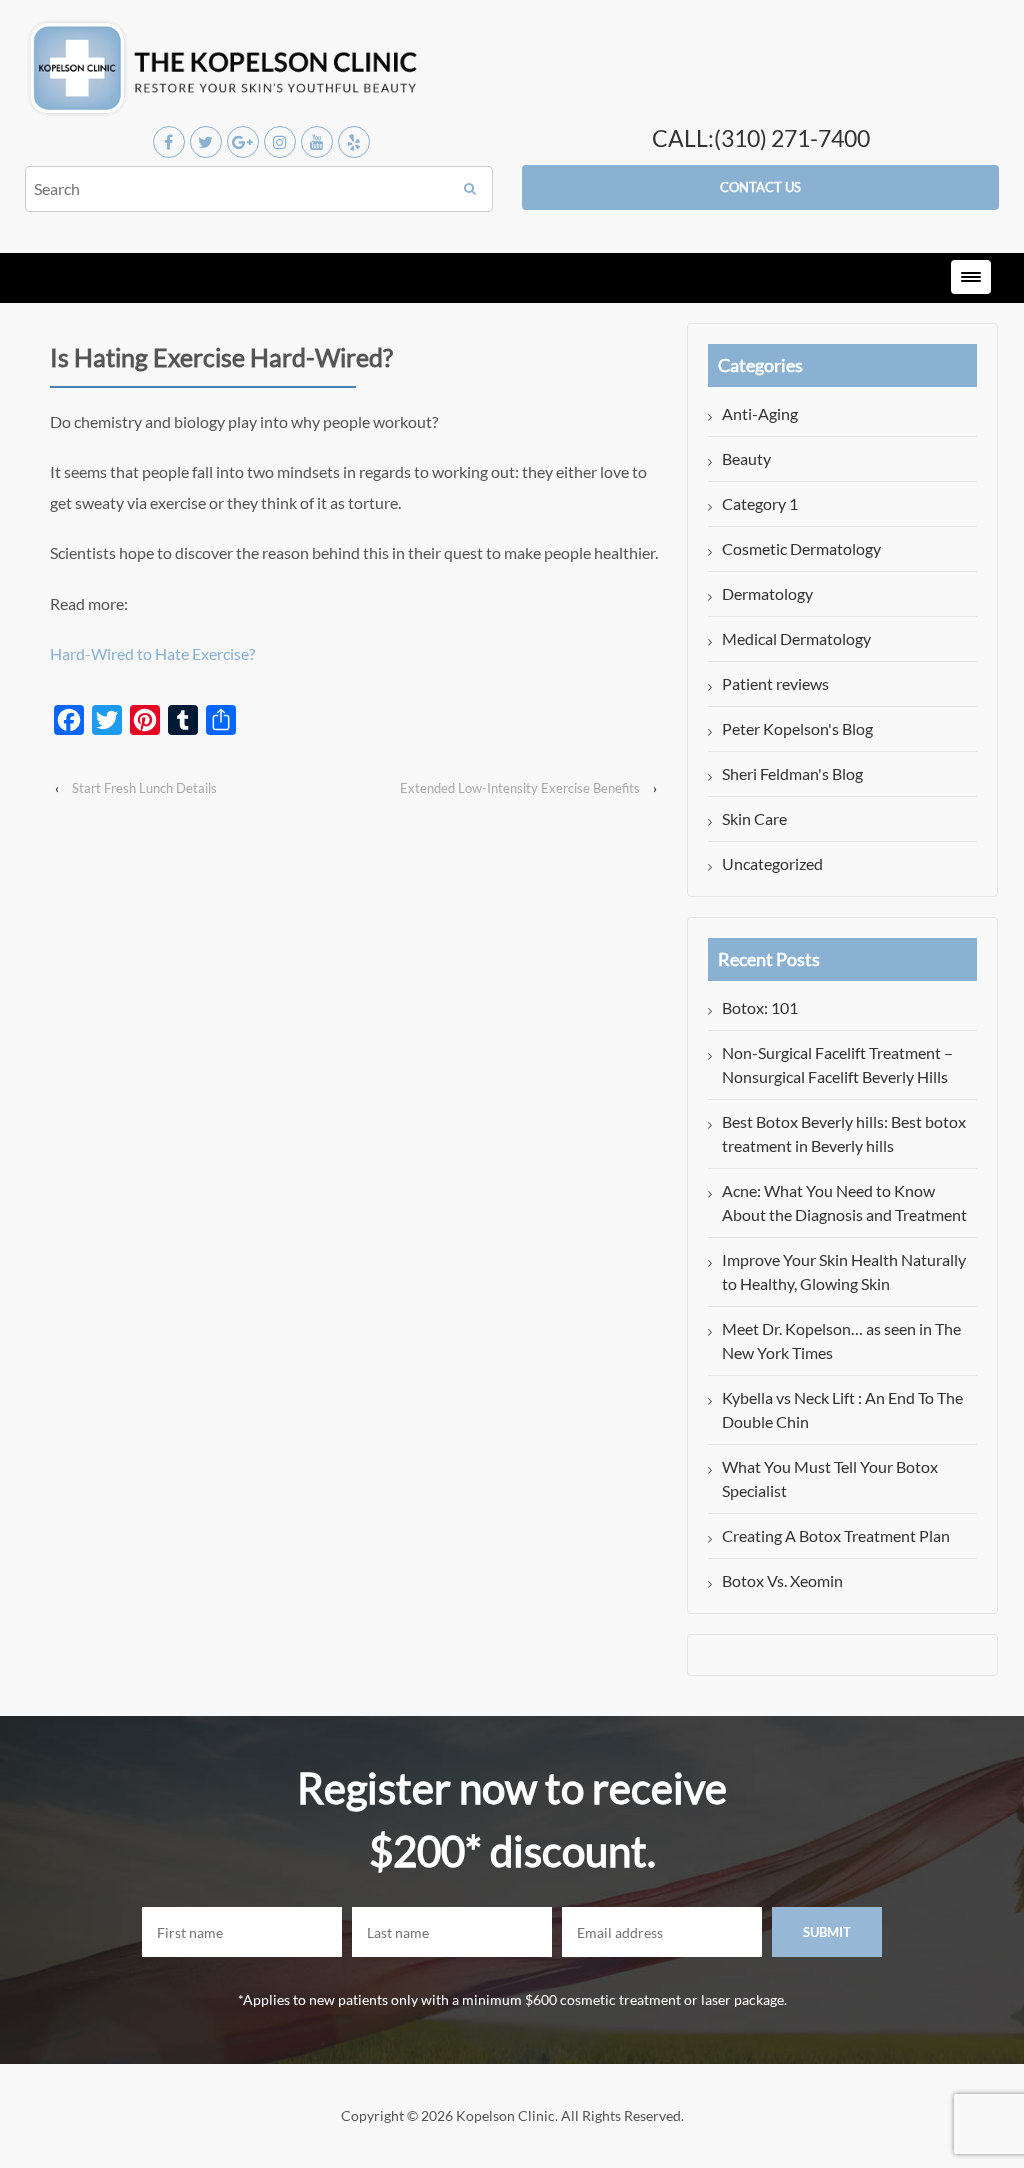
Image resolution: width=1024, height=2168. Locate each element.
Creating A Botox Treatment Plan (836, 1535)
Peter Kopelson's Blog (797, 728)
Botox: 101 (760, 1007)
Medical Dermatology (796, 638)
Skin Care (754, 818)
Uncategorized (772, 863)
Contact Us (760, 187)
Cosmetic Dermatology (801, 548)
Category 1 (760, 503)
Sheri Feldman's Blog (792, 773)
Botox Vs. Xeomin (782, 1580)
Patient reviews (775, 683)
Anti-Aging (760, 413)
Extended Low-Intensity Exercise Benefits (520, 788)
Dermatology (767, 593)
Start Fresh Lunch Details (144, 788)
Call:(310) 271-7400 (761, 138)
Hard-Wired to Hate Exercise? (152, 653)
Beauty (746, 458)
